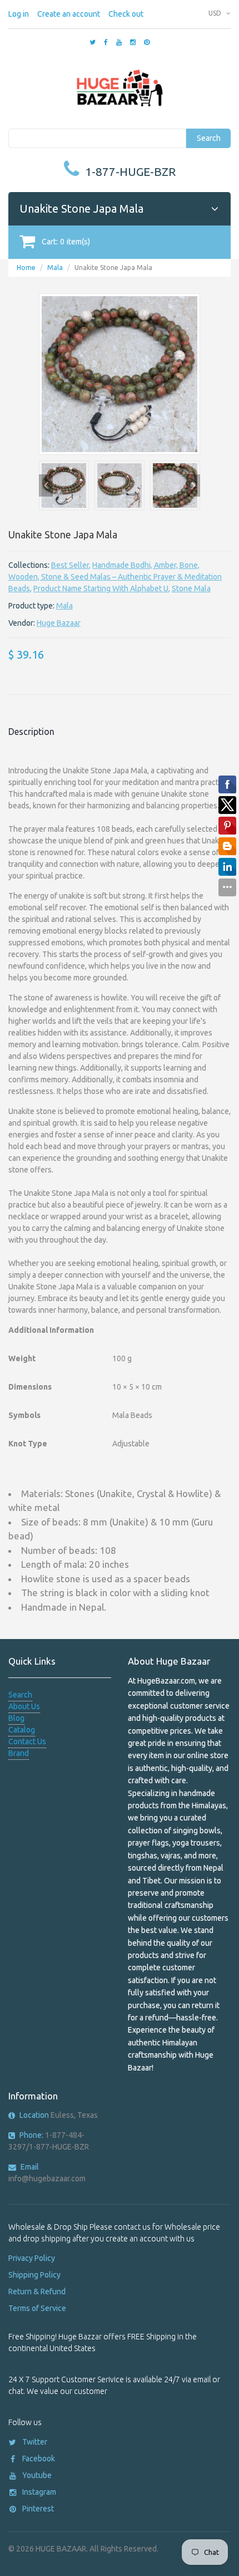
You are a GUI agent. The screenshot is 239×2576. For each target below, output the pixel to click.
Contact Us (27, 1741)
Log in (19, 14)
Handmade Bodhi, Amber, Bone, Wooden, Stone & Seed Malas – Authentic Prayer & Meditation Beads (115, 577)
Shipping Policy (34, 2275)
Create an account (69, 14)
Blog (16, 1718)
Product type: (31, 606)
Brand (19, 1753)
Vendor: (22, 623)
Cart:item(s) (66, 242)
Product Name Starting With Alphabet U (101, 588)
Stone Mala (191, 588)
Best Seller (70, 565)
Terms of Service (37, 2308)
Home (26, 268)
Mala (55, 268)
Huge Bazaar (59, 623)
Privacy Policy (32, 2258)
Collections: (29, 565)
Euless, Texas (59, 2115)
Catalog (22, 1730)
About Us (24, 1706)
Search (209, 138)
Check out (126, 14)
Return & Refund (37, 2292)
